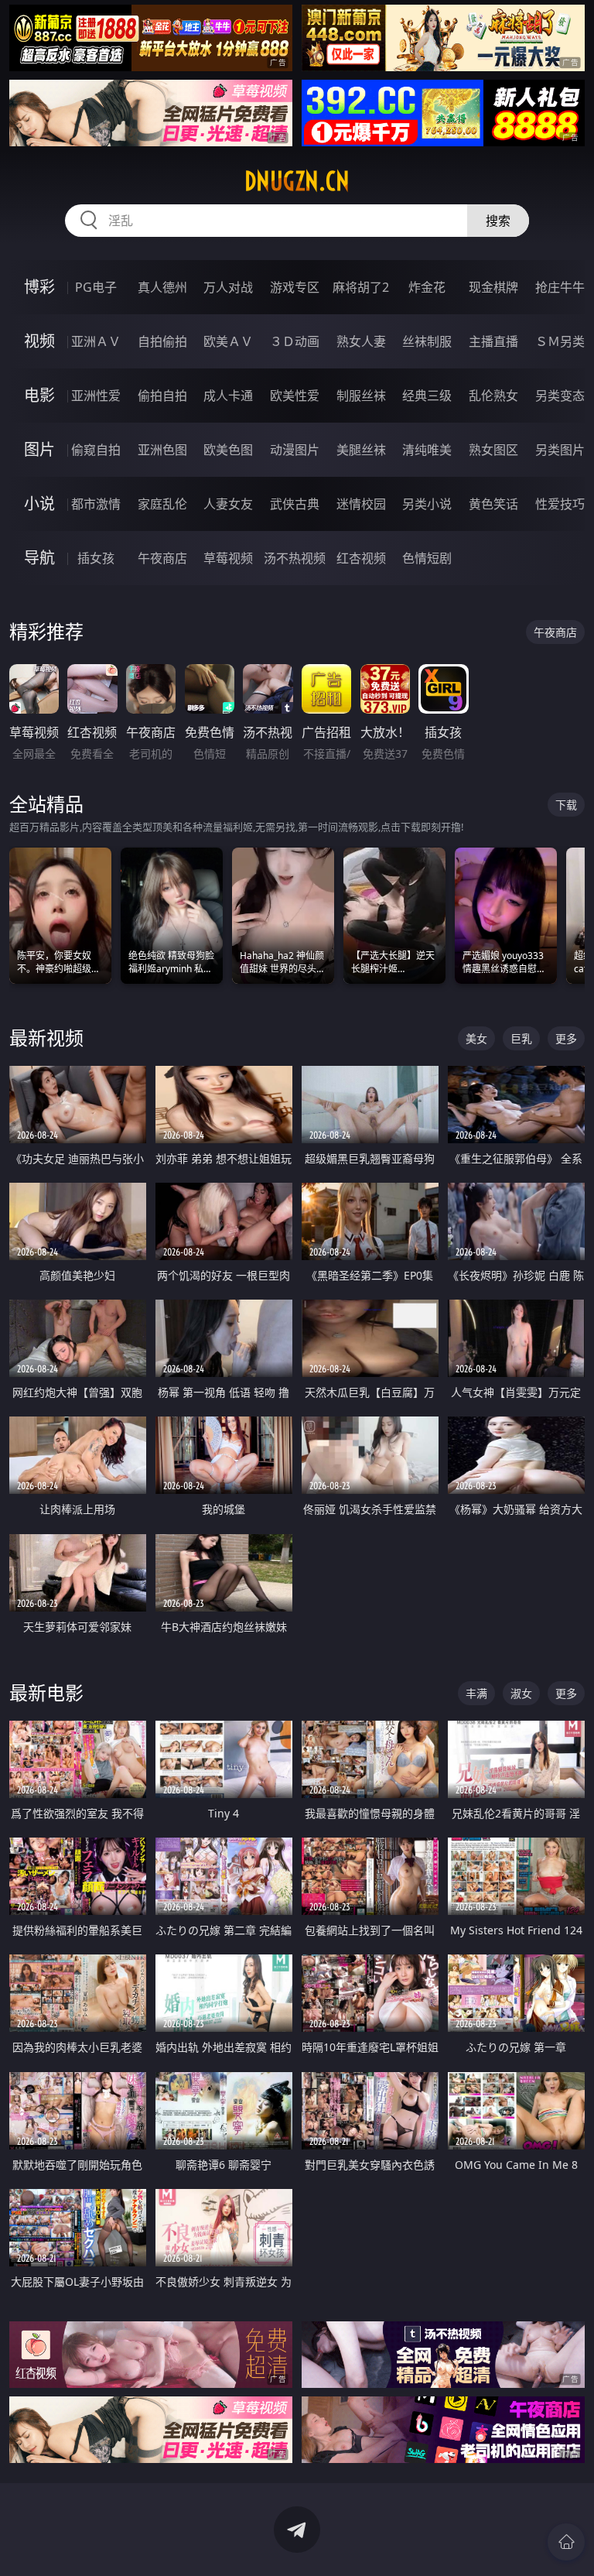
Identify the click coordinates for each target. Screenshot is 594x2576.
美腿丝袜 (361, 450)
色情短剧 (427, 558)
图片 (39, 449)
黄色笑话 (493, 504)
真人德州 (162, 287)
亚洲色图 (162, 450)
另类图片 (560, 450)
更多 (566, 1038)
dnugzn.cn (297, 181)
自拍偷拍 (162, 341)
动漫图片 (295, 450)
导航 (39, 558)
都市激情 (96, 504)
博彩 (39, 287)
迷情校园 (361, 504)
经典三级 (427, 396)
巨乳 (521, 1038)
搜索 (498, 221)
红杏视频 (361, 558)
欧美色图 (228, 450)
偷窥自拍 (96, 450)
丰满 (476, 1693)
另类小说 (427, 504)
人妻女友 (228, 504)
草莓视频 (228, 558)
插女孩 (96, 558)
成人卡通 (228, 396)
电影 (39, 395)
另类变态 (560, 396)
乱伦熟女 (493, 396)
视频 (39, 341)
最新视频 (46, 1038)
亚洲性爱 (96, 396)
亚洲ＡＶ (96, 341)
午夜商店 (162, 558)
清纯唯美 (427, 450)
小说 (39, 504)
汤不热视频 (295, 558)
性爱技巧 (560, 504)
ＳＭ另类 (560, 341)
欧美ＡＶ (228, 341)
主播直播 (493, 341)
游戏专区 (295, 287)
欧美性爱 (295, 396)
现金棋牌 (493, 287)
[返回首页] (566, 2542)
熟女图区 (493, 450)
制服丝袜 (361, 396)
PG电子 (96, 287)
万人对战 (228, 287)
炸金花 (427, 287)
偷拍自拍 (162, 396)
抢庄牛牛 (560, 287)
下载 (566, 805)
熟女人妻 (361, 341)
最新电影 (46, 1692)
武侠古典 (295, 504)
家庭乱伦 (162, 504)
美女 (476, 1038)
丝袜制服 (427, 341)
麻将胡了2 (361, 287)
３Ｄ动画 (295, 341)
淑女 (521, 1693)
